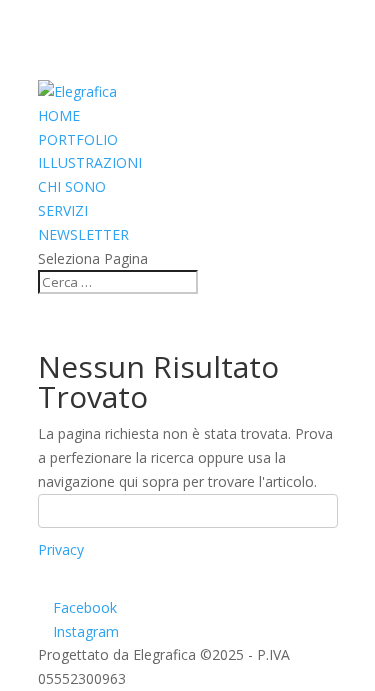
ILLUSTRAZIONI (90, 162)
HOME (59, 115)
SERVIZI (63, 210)
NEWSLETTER (83, 234)
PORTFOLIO (78, 139)
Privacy (61, 549)
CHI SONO (72, 186)
